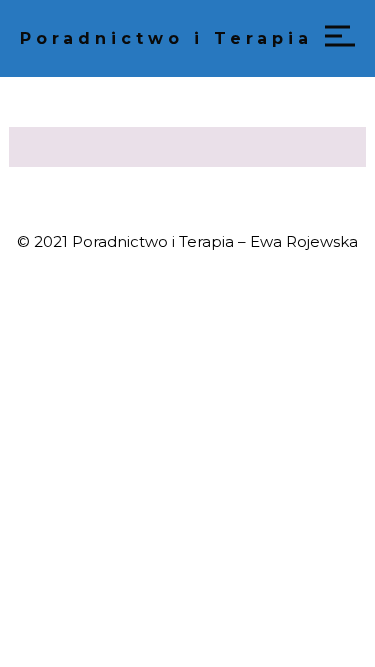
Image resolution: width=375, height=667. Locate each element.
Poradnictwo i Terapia (166, 38)
